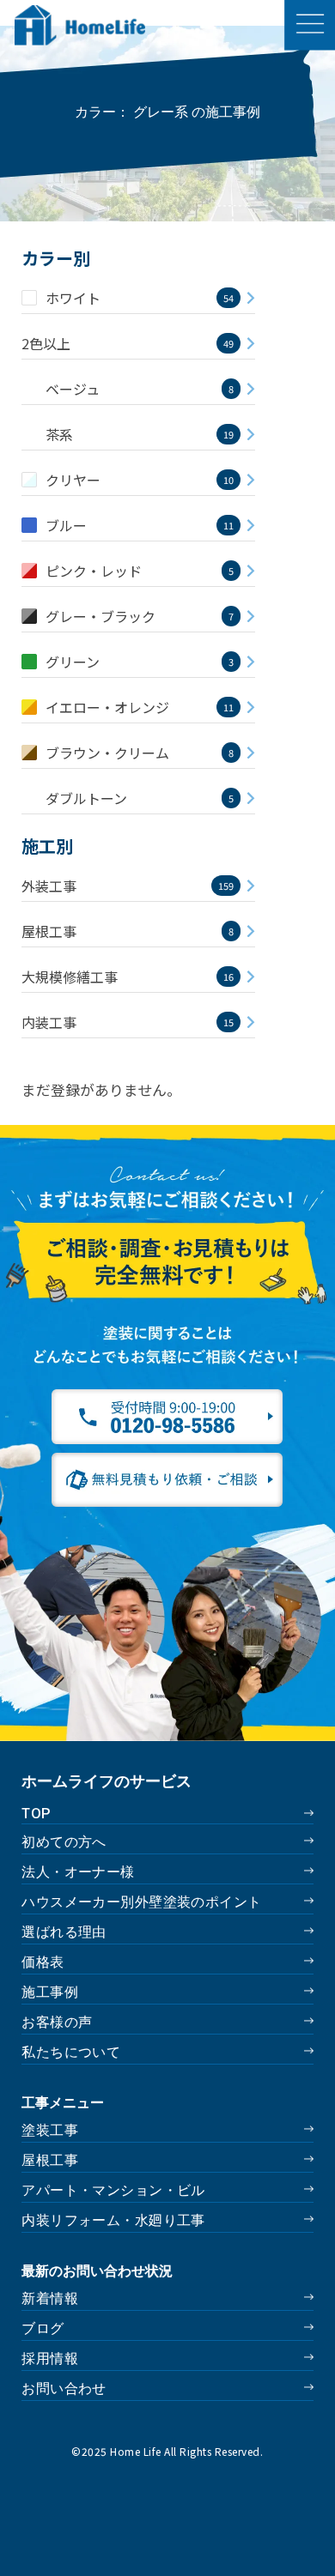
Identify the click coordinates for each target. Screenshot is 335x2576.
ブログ (43, 2328)
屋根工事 (50, 2160)
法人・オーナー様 (78, 1872)
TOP (36, 1814)
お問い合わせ (64, 2389)
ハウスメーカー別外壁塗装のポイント (141, 1902)
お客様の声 (57, 2022)
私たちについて (71, 2052)
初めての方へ (64, 1842)
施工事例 (50, 1992)
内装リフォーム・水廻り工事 (113, 2220)
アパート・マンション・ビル (113, 2190)
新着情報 (50, 2298)
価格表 (43, 1962)
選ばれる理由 (64, 1932)
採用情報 (50, 2358)
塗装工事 (50, 2130)
